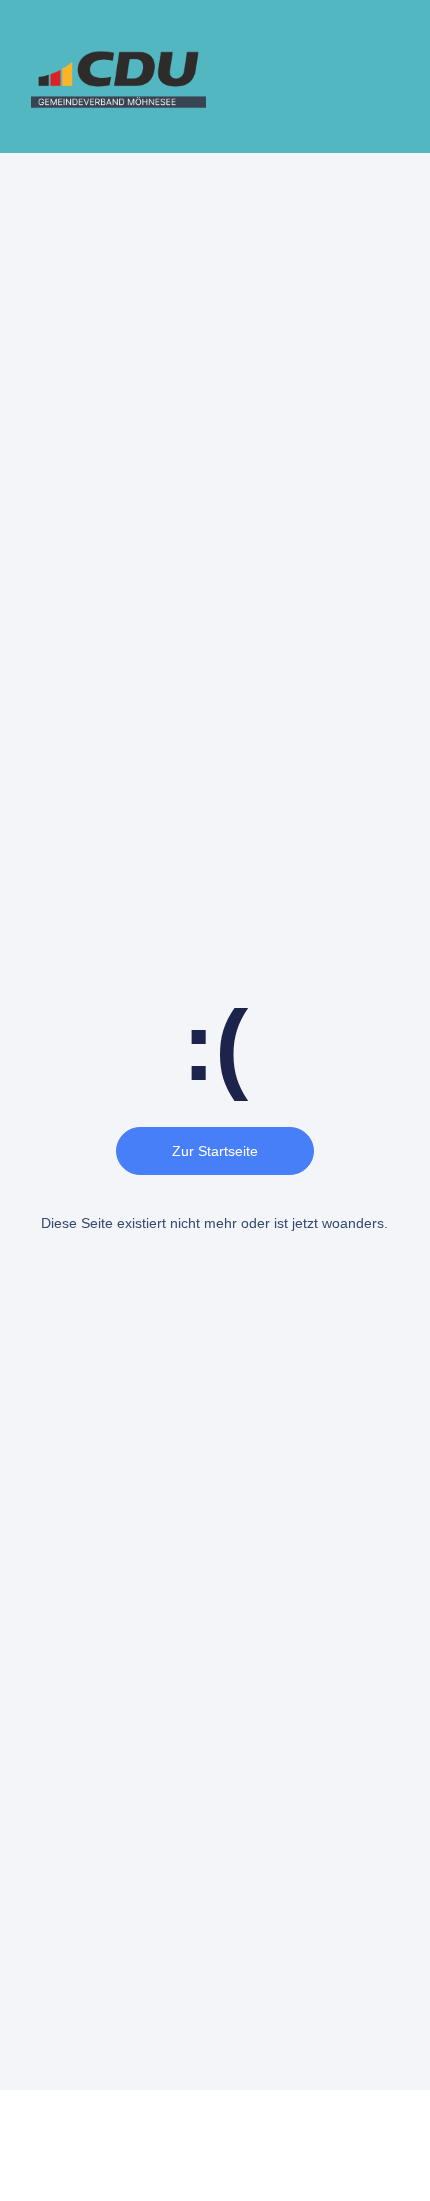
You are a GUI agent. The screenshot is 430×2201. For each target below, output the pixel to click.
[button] (396, 77)
